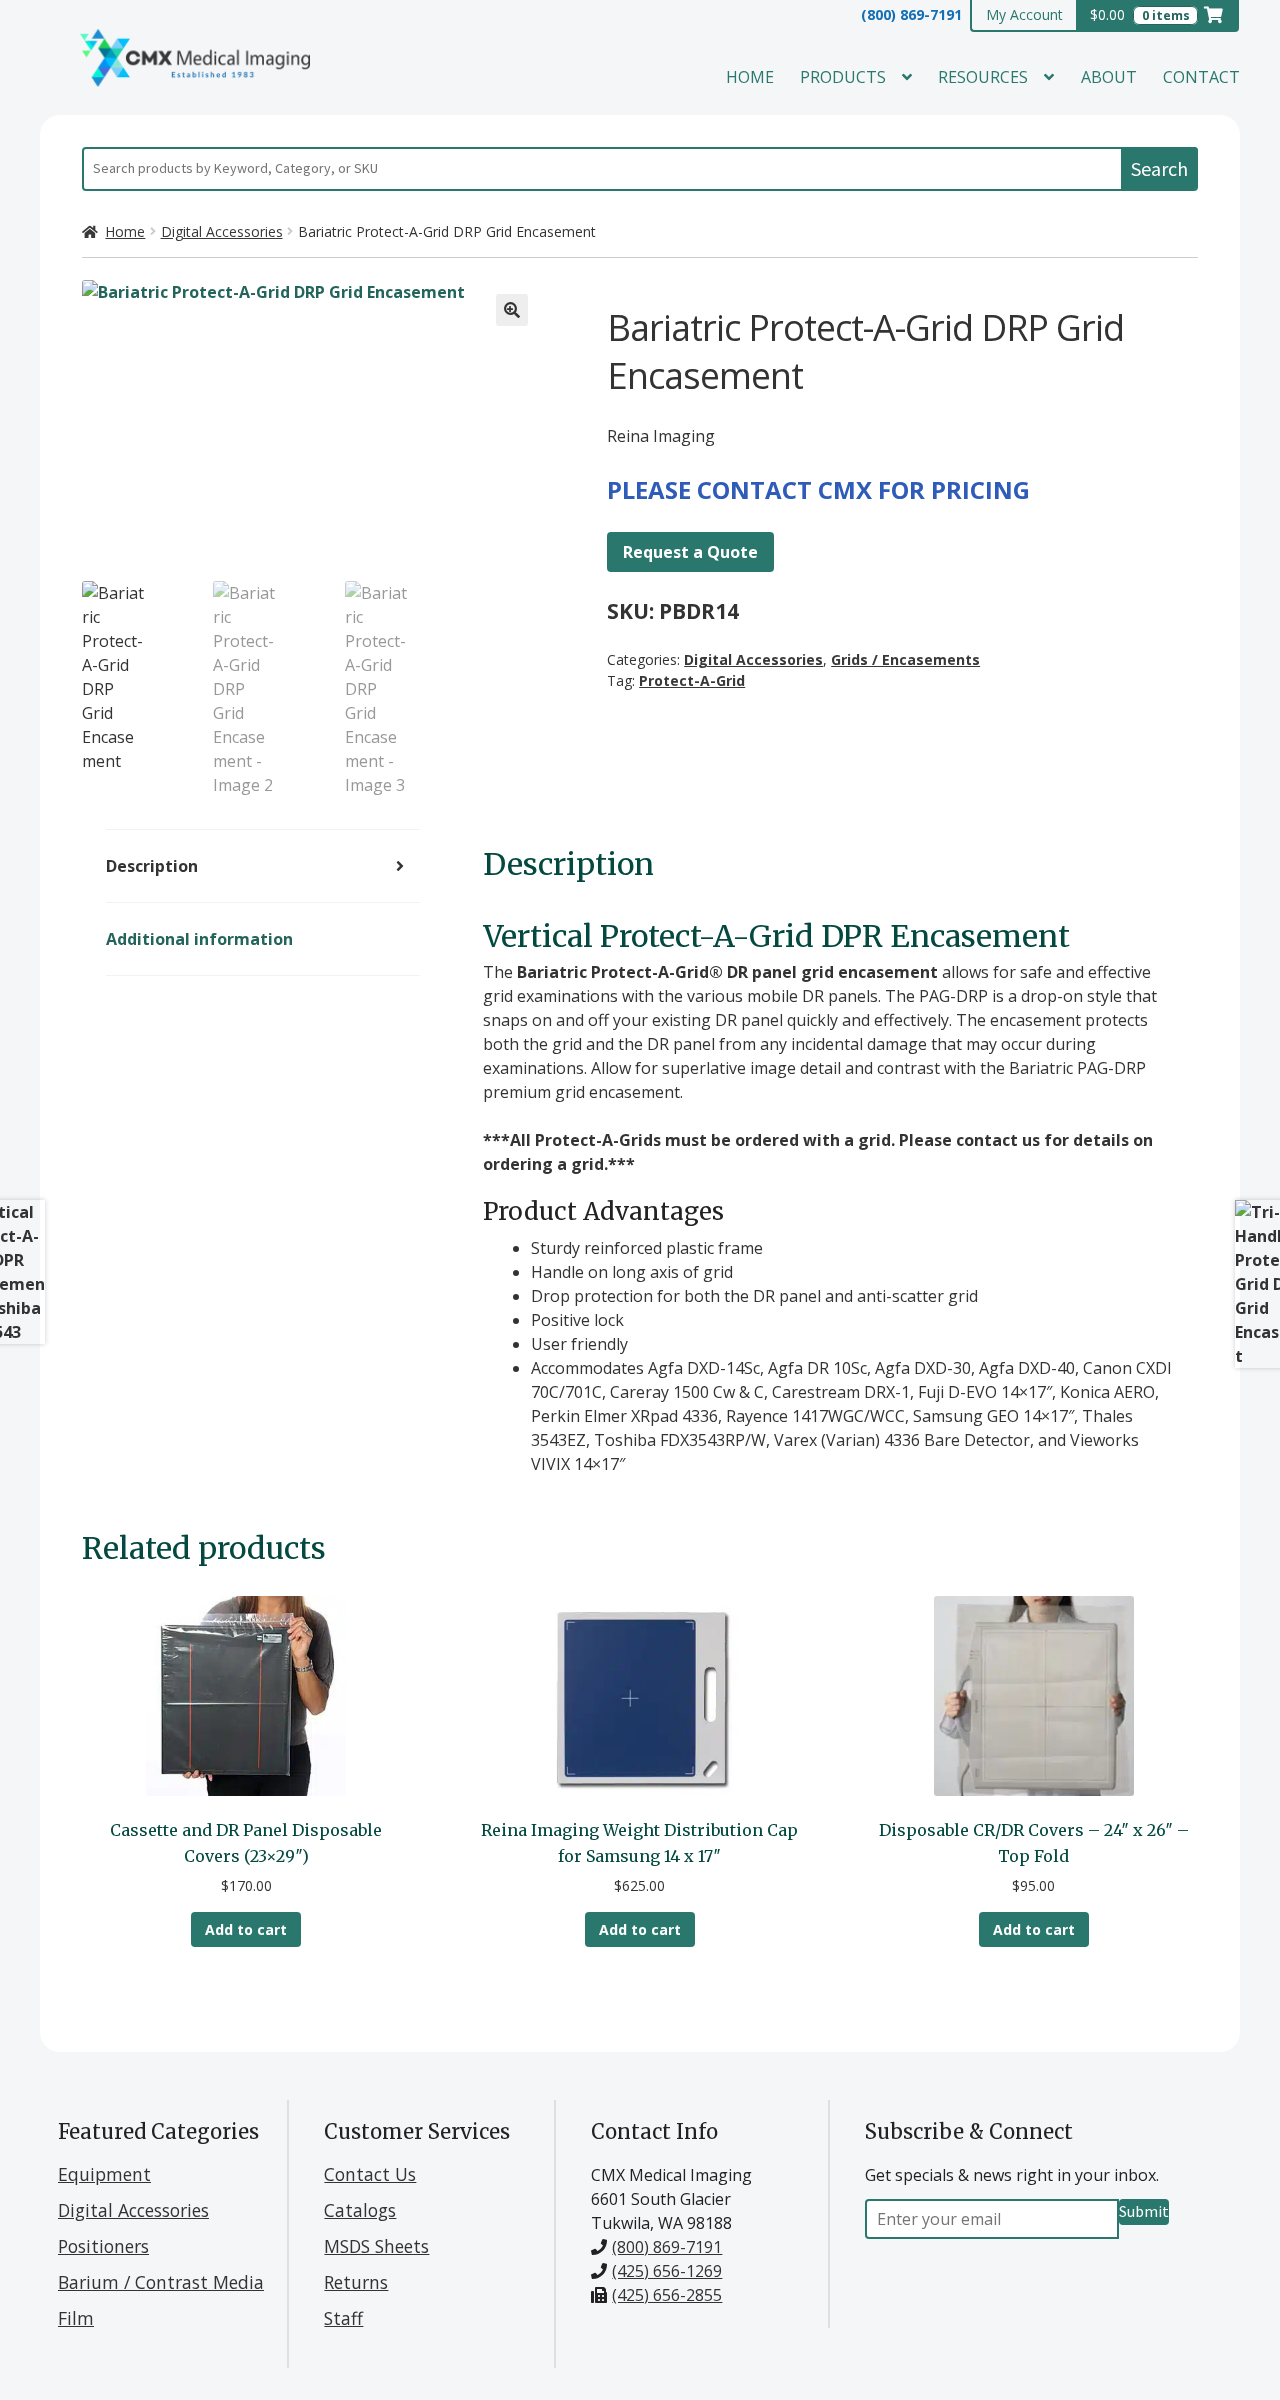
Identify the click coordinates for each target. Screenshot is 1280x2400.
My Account (1024, 14)
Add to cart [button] (246, 1929)
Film (76, 2318)
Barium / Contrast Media (161, 2282)
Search (1159, 168)
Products (843, 77)
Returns (356, 2282)
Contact (1201, 77)
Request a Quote (690, 552)
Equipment (104, 2174)
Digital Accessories (222, 231)
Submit (1144, 2211)
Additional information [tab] (199, 939)
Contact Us (370, 2174)
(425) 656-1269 (667, 2271)
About (1109, 77)
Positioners (103, 2246)
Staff (343, 2318)
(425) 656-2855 (667, 2295)
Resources (983, 77)
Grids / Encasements (905, 659)
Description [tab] (152, 866)
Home (750, 77)
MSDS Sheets (376, 2246)
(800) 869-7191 (911, 14)
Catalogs (360, 2210)
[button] (512, 310)
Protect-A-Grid (692, 680)
